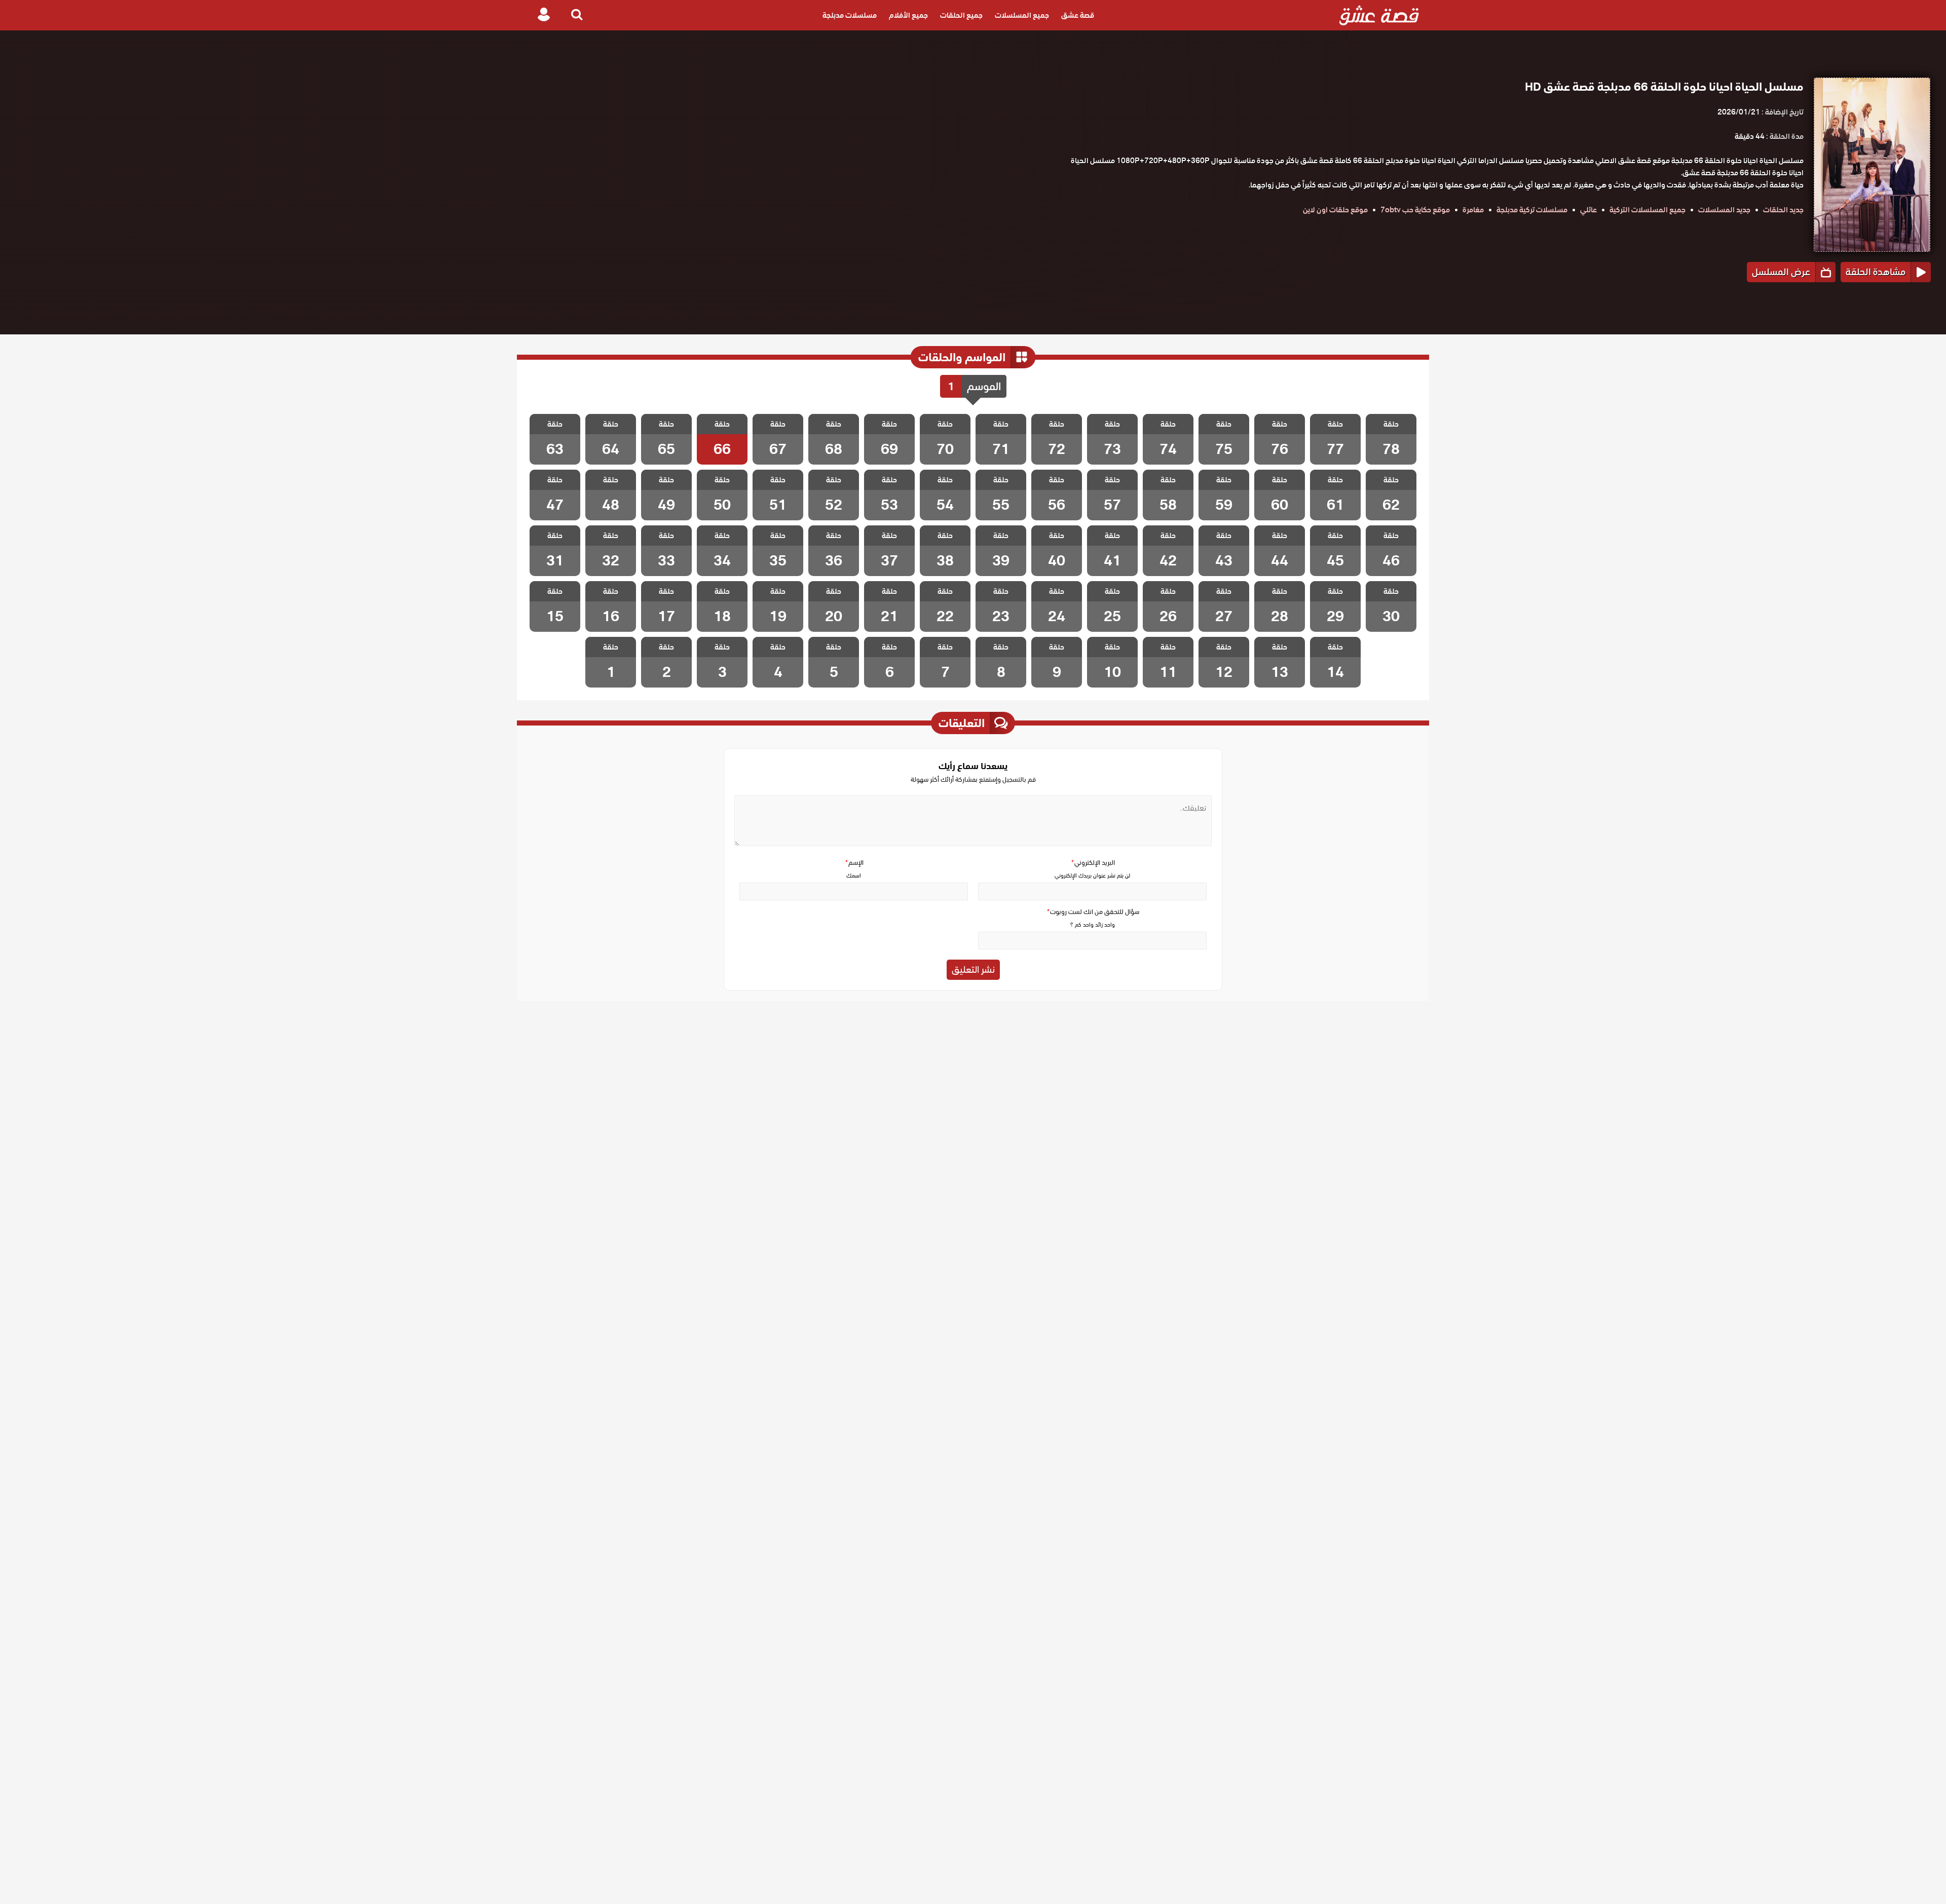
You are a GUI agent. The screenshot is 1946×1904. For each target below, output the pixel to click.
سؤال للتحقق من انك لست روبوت (1093, 912)
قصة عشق (1078, 15)
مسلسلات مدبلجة (850, 15)
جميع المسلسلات (1022, 15)
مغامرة (1473, 210)
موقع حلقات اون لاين (1335, 210)
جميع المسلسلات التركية (1648, 210)
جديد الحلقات (1783, 210)
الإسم (854, 863)
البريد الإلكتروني (1093, 863)
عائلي (1588, 210)
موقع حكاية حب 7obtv (1415, 210)
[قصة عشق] (1379, 15)
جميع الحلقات (961, 15)
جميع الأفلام (908, 15)
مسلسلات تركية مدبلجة (1532, 210)
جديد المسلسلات (1724, 210)
